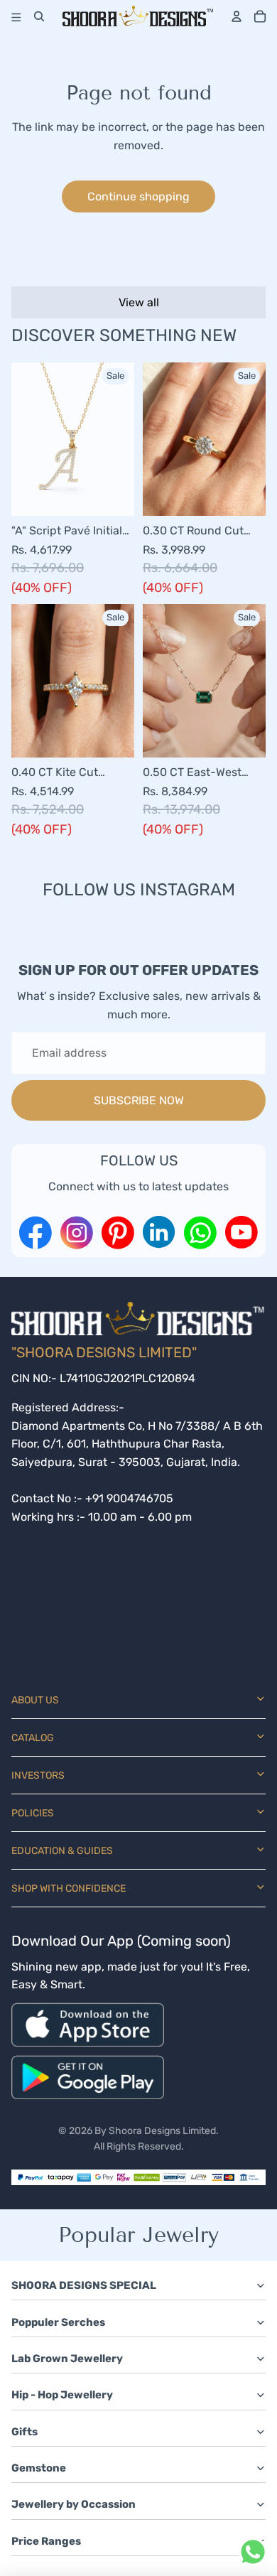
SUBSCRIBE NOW (139, 1100)
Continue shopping (138, 196)
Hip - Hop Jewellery (62, 2395)
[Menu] (14, 16)
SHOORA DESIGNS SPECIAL (84, 2285)
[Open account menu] (237, 16)
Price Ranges (46, 2541)
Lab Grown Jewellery (67, 2359)
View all (139, 302)
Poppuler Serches (58, 2322)
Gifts (25, 2432)
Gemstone (39, 2468)
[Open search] (39, 16)
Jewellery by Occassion (74, 2504)
